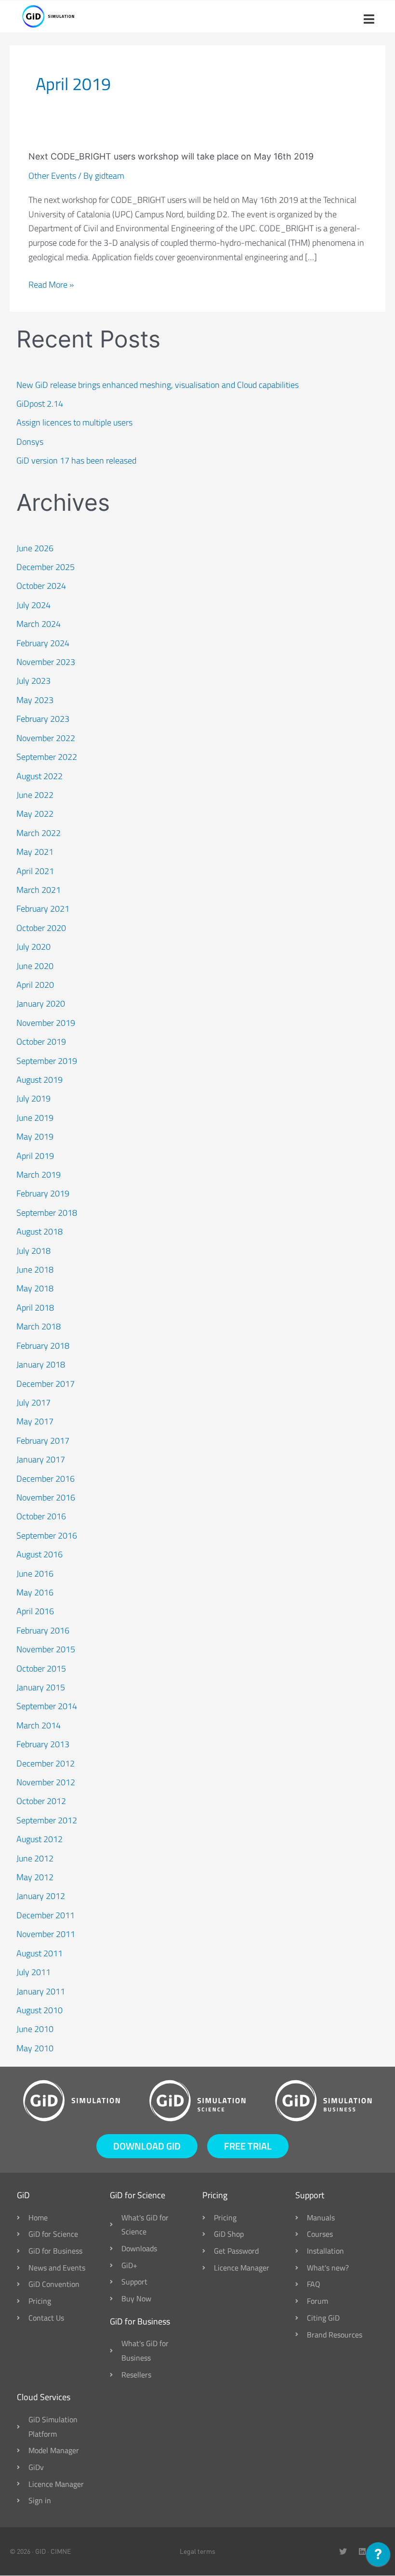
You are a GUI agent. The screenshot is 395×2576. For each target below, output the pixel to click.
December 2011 (46, 1915)
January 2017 (41, 1459)
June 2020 (35, 966)
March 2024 (39, 624)
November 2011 (46, 1934)
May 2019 (35, 1136)
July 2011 (33, 1972)
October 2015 (41, 1668)
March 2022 (39, 833)
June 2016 (35, 1573)
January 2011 (41, 1991)
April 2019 (35, 1156)
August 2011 (39, 1953)
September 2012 (47, 1820)
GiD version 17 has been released (76, 460)
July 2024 (33, 605)
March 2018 (39, 1326)
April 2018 (35, 1308)
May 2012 (35, 1877)
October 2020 (41, 928)
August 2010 (39, 2010)
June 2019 (35, 1118)
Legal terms (197, 2551)
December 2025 (46, 567)
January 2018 (41, 1364)
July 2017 (33, 1402)
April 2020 (35, 985)
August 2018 (39, 1231)
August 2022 (39, 776)
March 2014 (39, 1725)
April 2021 (35, 871)
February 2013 (43, 1744)
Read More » (51, 285)
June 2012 (35, 1858)
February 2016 (43, 1630)
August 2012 (39, 1839)
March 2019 (39, 1175)
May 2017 (35, 1421)
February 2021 (43, 909)
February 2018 (43, 1346)
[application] (378, 2557)
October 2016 (41, 1516)
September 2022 (47, 757)
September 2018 (47, 1213)
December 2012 (46, 1763)
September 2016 (47, 1535)
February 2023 (43, 719)
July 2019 (33, 1098)
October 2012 (41, 1801)
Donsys (30, 442)
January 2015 (41, 1687)
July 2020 (33, 947)
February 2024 (43, 643)
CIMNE (61, 2551)
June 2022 (35, 795)
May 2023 (35, 700)
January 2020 (41, 1003)
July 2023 (33, 681)
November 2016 (46, 1497)
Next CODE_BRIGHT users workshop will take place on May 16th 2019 (171, 156)
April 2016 (35, 1611)
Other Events (52, 176)
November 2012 (46, 1782)
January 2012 (41, 1896)
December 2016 (46, 1479)
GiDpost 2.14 (40, 404)
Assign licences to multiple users (74, 422)
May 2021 (35, 852)
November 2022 (46, 738)
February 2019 (43, 1193)
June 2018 (35, 1269)
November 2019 (46, 1023)
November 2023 (46, 662)
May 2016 (35, 1592)
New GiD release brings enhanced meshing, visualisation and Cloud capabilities (158, 385)
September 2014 (47, 1706)
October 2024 (41, 586)
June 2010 (35, 2029)
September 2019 (47, 1061)
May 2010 (35, 2048)
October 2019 (41, 1042)
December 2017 (46, 1384)
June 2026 (35, 548)
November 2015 (46, 1649)
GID (40, 2551)
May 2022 (35, 814)
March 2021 (39, 890)
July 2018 (33, 1251)
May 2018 (35, 1288)
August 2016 (39, 1554)
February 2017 (43, 1441)
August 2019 (39, 1080)
